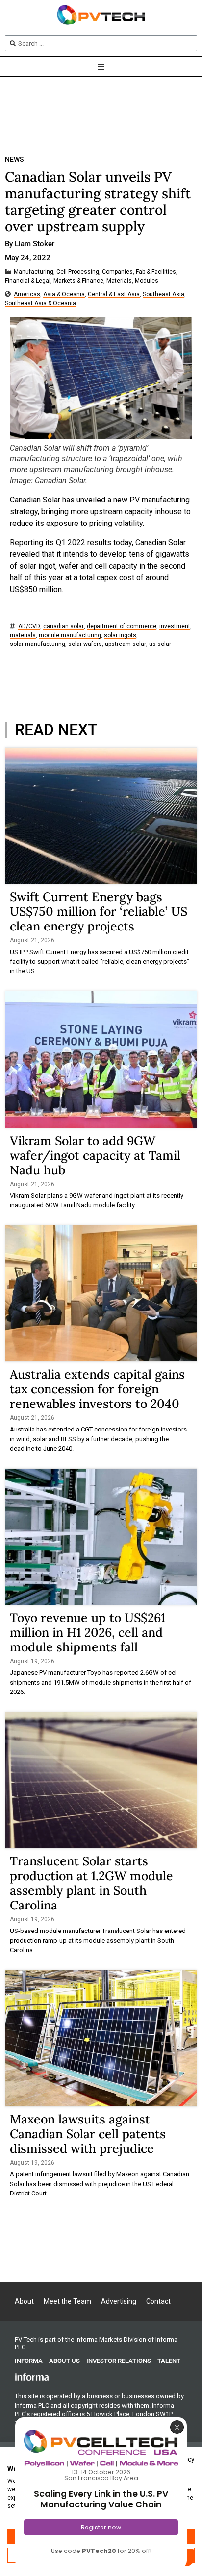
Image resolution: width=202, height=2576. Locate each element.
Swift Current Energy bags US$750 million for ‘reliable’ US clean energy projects (99, 911)
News (14, 159)
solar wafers (85, 644)
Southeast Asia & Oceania (40, 303)
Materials (119, 281)
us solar (160, 644)
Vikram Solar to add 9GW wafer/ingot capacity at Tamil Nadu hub (95, 1155)
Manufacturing (34, 272)
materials (23, 635)
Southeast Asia (164, 295)
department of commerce (122, 627)
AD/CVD (29, 627)
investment (175, 627)
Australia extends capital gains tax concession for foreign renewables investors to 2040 (97, 1389)
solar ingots (120, 635)
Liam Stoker (35, 244)
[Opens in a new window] (32, 2376)
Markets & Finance (78, 281)
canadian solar (63, 627)
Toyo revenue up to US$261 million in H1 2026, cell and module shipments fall (88, 1632)
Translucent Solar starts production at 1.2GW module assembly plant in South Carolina (91, 1883)
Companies (117, 272)
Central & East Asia (114, 295)
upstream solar (126, 644)
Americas (27, 295)
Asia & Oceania (64, 295)
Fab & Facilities (156, 272)
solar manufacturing (38, 644)
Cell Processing (78, 272)
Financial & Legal (28, 281)
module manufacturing (70, 635)
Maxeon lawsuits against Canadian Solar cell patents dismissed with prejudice (88, 2134)
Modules (147, 281)
